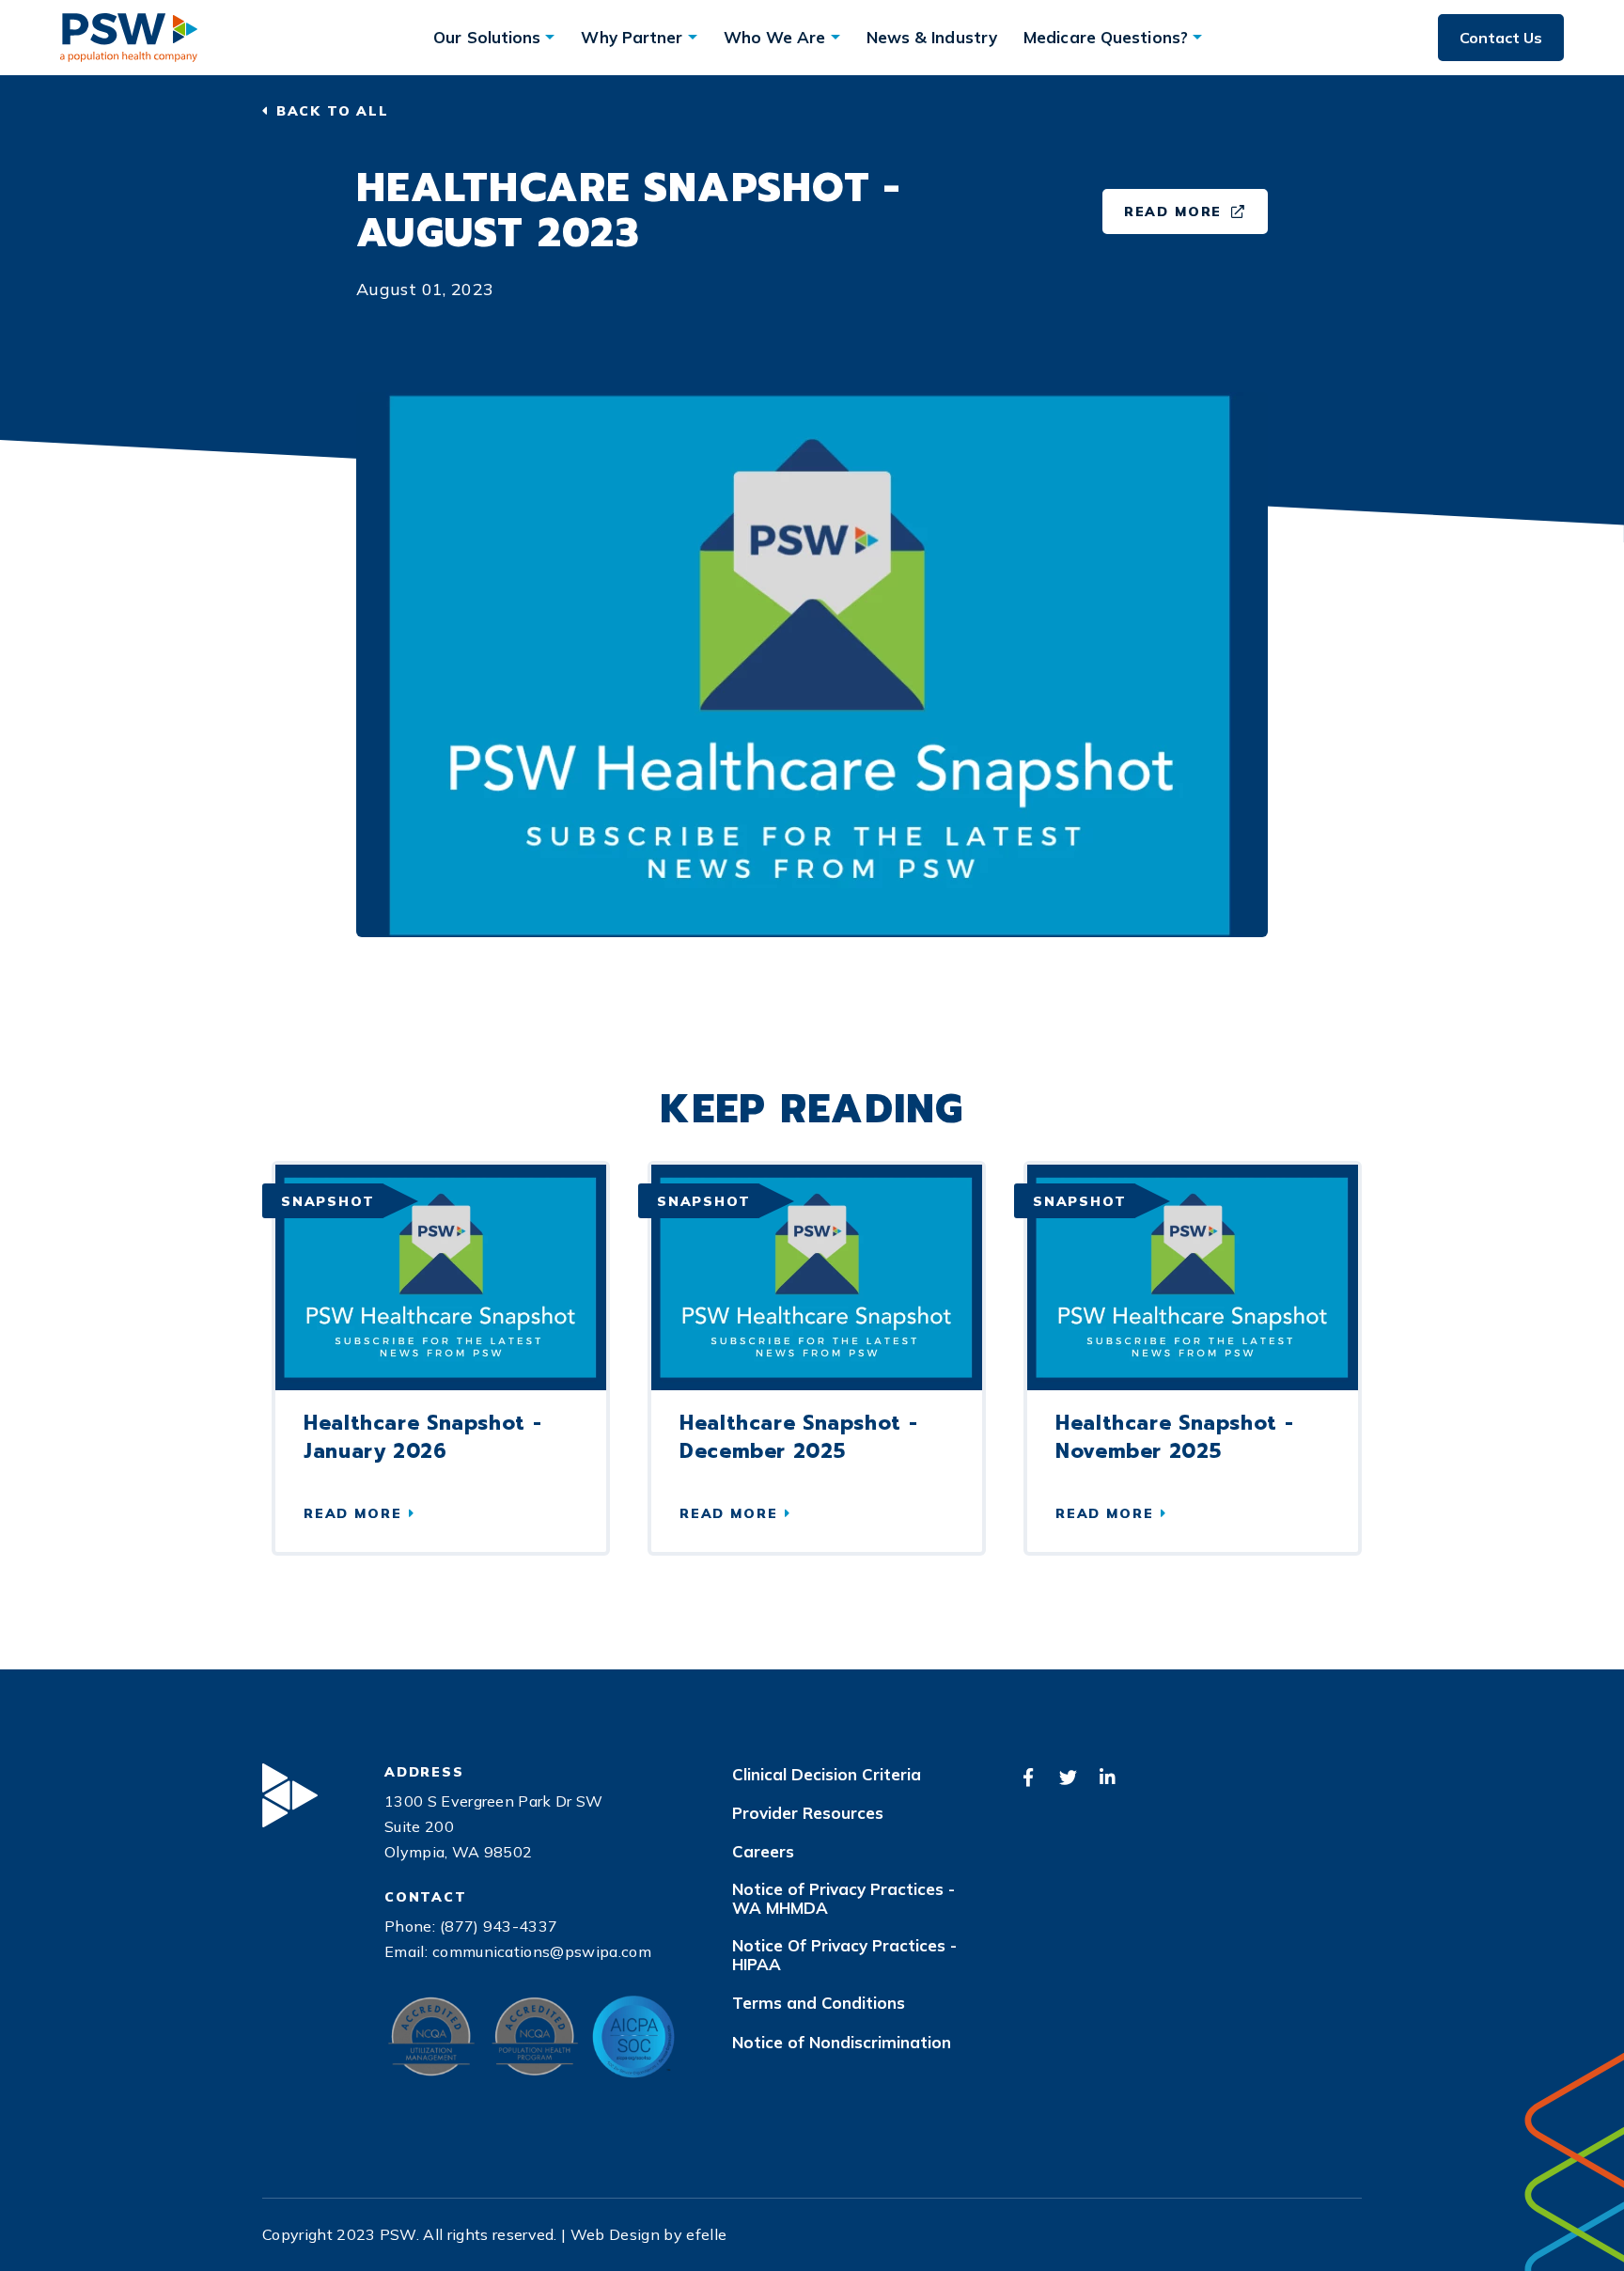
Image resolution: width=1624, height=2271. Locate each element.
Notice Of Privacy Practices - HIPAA (844, 1955)
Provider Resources (808, 1813)
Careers (763, 1852)
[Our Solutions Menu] (550, 37)
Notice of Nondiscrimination (842, 2043)
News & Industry (932, 37)
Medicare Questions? (1106, 37)
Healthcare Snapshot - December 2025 (798, 1437)
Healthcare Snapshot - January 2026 (422, 1437)
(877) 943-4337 (499, 1926)
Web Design (615, 2234)
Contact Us (1501, 38)
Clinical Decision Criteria (827, 1775)
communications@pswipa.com (542, 1951)
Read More (1196, 216)
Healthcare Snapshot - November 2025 (1174, 1437)
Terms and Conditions (819, 2003)
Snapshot (328, 1201)
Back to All (333, 111)
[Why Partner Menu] (693, 37)
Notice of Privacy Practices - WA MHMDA (843, 1899)
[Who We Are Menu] (835, 37)
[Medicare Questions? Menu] (1197, 37)
